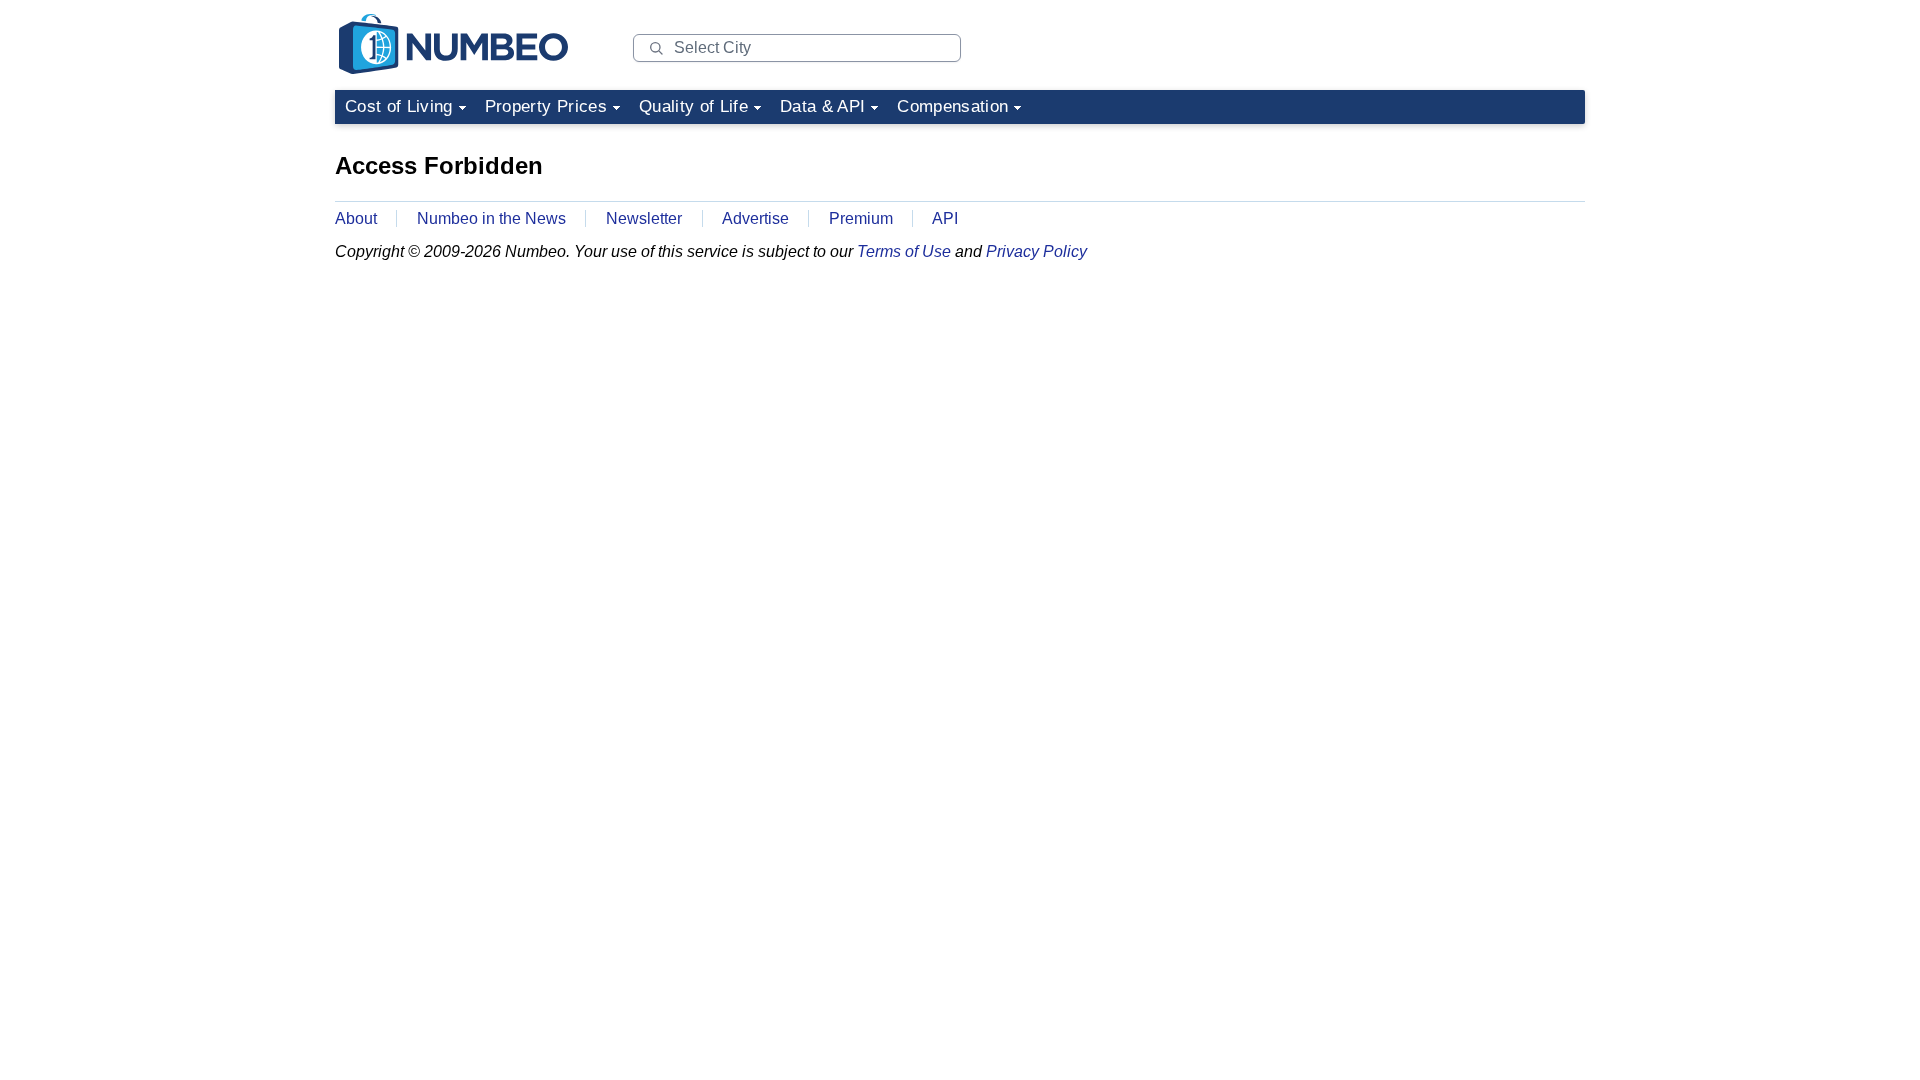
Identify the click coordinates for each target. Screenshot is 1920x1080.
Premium (861, 218)
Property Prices (546, 106)
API (945, 218)
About (356, 218)
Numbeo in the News (491, 218)
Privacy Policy (1036, 251)
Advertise (755, 218)
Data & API (822, 106)
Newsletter (644, 218)
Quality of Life (693, 106)
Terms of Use (904, 251)
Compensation (952, 106)
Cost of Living (399, 106)
